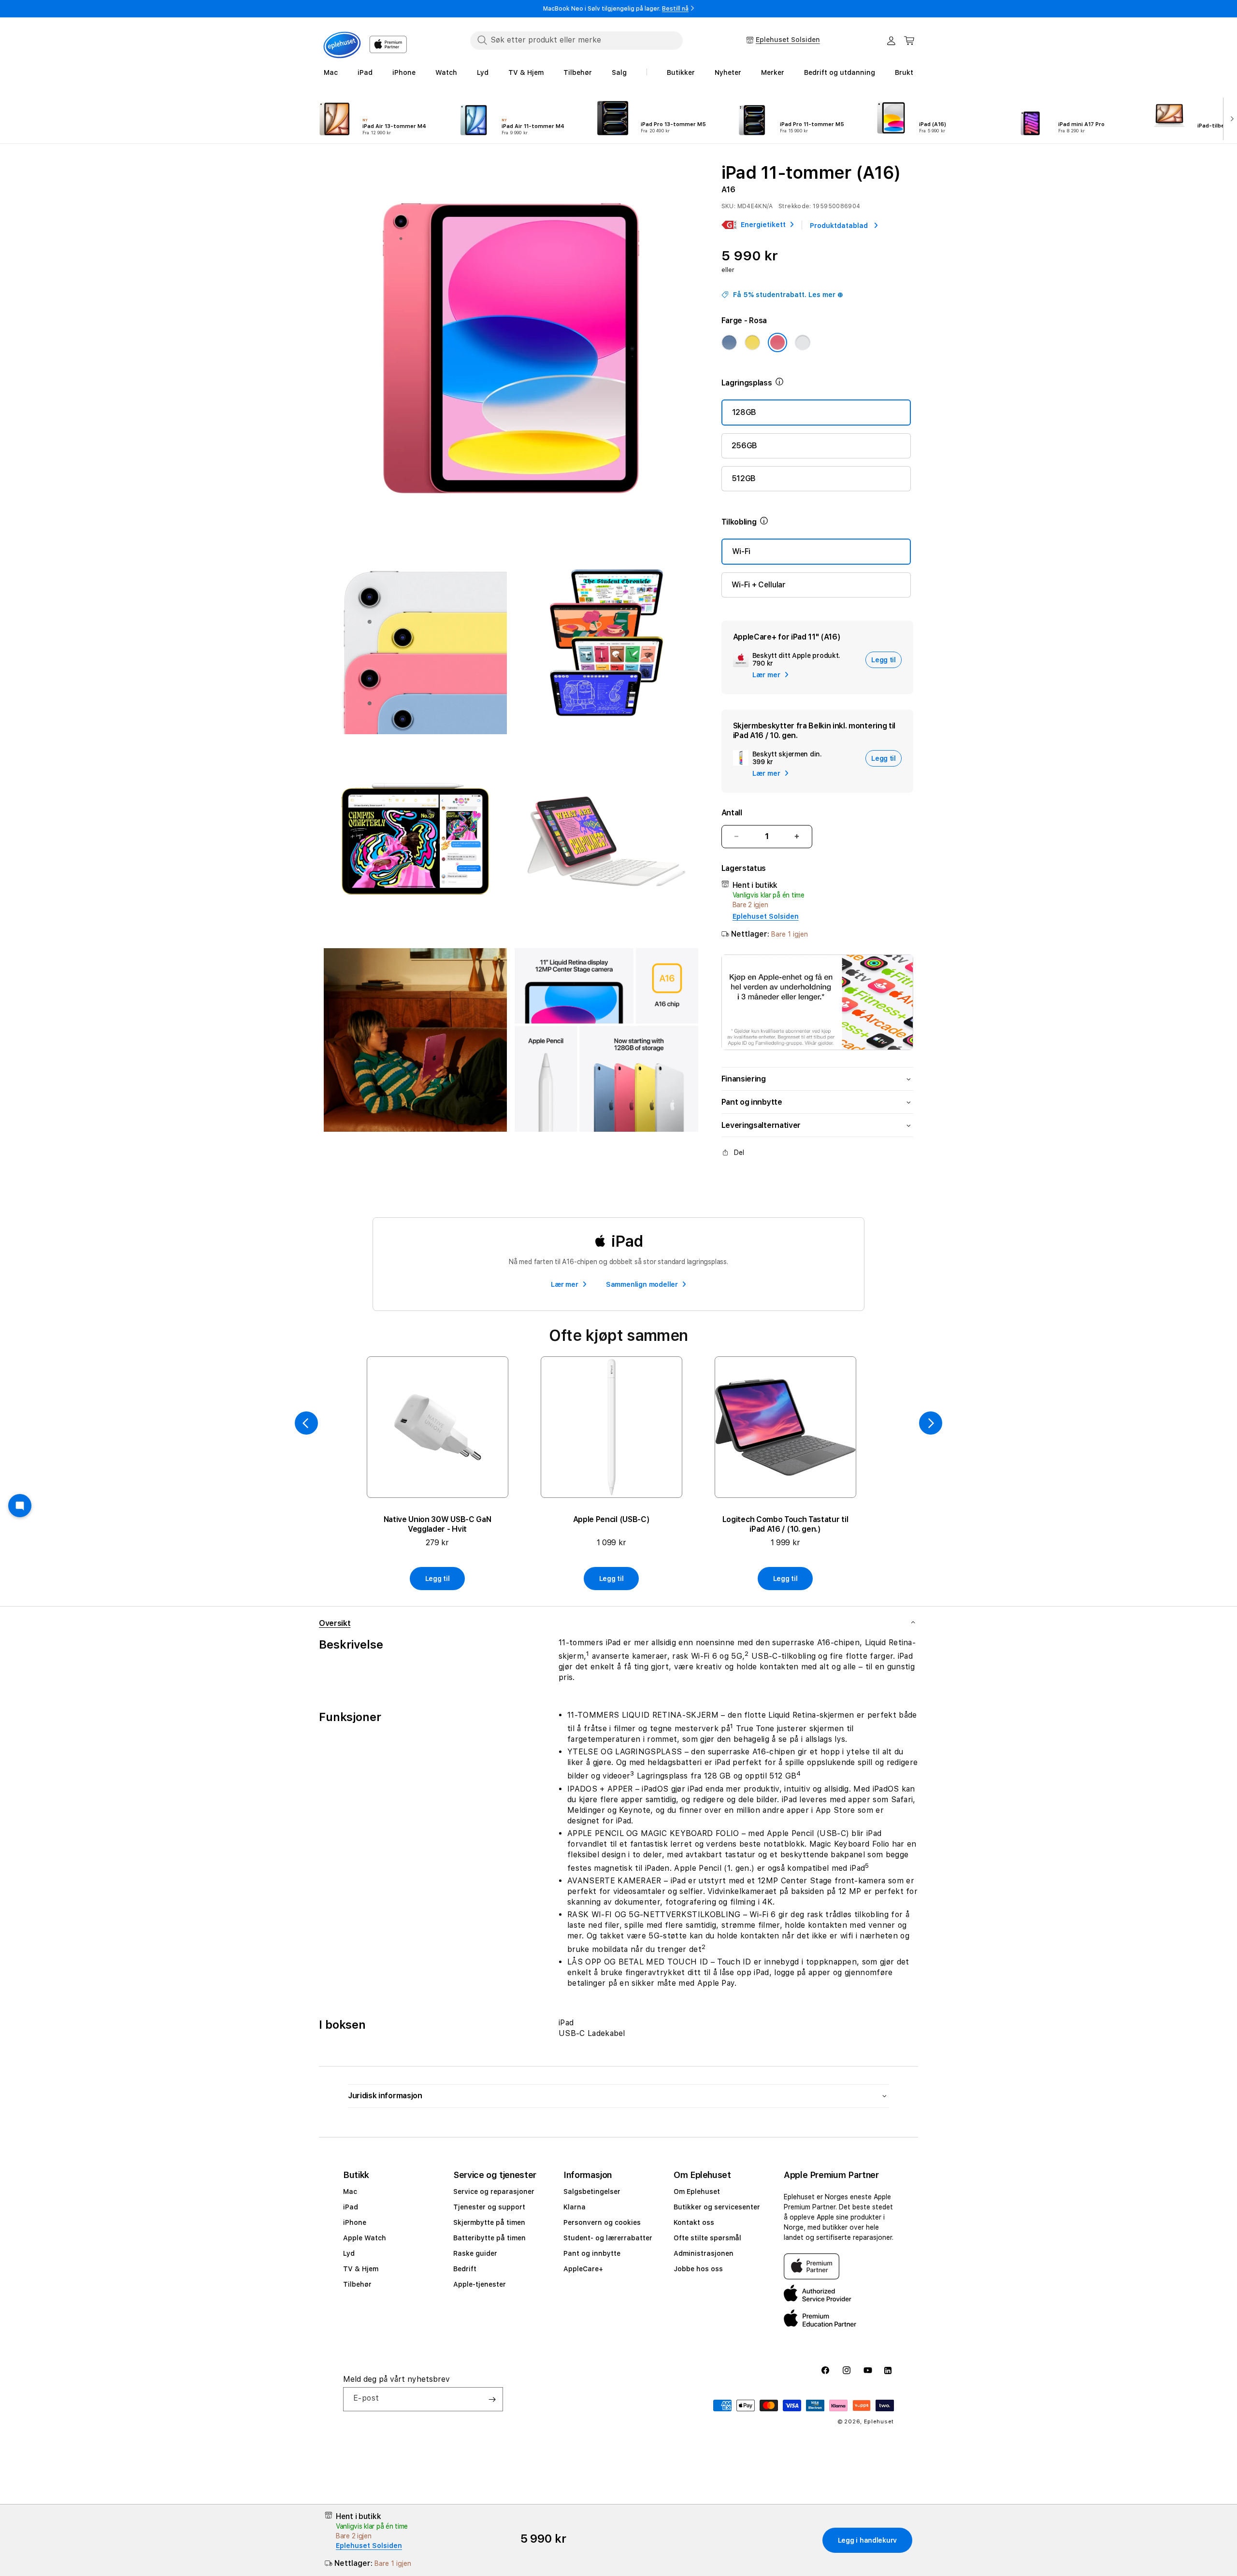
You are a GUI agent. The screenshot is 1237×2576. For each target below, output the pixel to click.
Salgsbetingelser (592, 2192)
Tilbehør (357, 2284)
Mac (350, 2192)
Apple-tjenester (480, 2284)
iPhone (355, 2222)
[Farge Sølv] (803, 342)
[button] (909, 41)
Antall (732, 813)
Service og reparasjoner (494, 2192)
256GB (744, 446)
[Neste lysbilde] (1230, 118)
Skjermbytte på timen (489, 2222)
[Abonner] (492, 2399)
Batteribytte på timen (489, 2238)
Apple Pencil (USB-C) (611, 1519)
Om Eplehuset (697, 2192)
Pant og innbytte (592, 2253)
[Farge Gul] (752, 342)
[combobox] (576, 40)
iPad (351, 2207)
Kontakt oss (694, 2222)
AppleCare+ (583, 2269)
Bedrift (465, 2269)
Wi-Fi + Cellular (759, 585)
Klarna (575, 2207)
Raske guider (475, 2253)
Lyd (349, 2253)
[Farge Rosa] (777, 342)
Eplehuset (879, 2422)
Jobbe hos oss (698, 2269)
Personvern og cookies (602, 2222)
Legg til (438, 1579)
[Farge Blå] (729, 342)
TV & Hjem (361, 2269)
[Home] (342, 45)
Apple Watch (365, 2238)
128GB (744, 412)
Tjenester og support (489, 2207)
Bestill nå (675, 9)
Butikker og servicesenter (717, 2207)
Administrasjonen (704, 2253)
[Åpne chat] (20, 1506)
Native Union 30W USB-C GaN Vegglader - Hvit (438, 1524)
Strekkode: (795, 206)
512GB (744, 478)
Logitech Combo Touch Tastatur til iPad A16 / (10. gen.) (785, 1524)
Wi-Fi (741, 551)
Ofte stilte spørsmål (707, 2238)
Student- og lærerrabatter (608, 2238)
